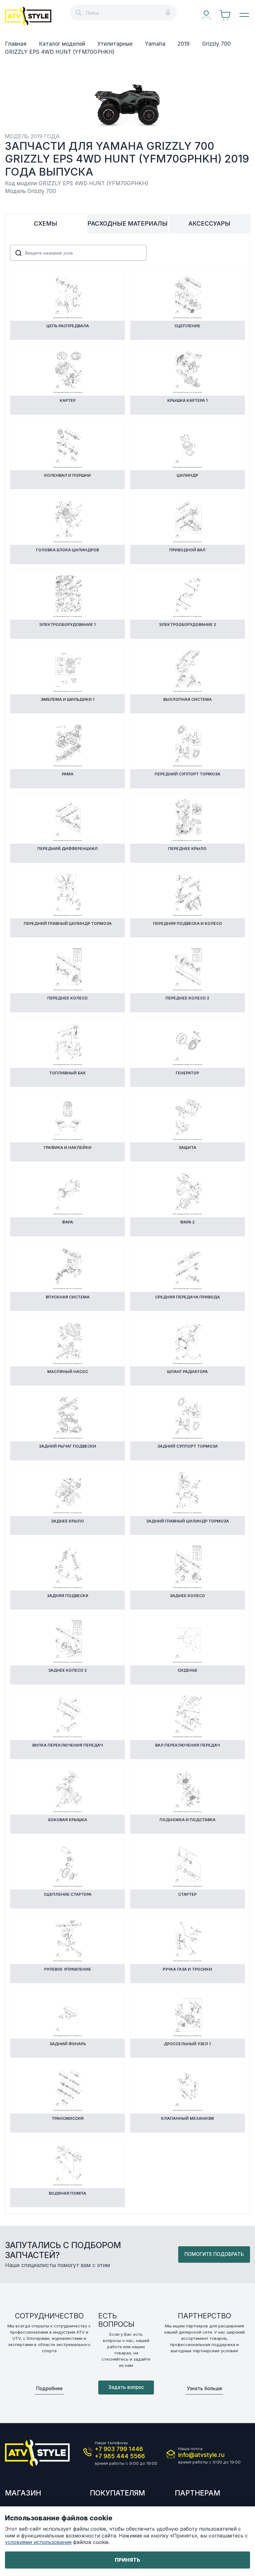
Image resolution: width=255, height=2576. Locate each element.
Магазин (23, 2493)
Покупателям (117, 2493)
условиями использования (38, 2542)
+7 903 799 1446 (119, 2449)
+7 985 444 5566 (120, 2456)
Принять (127, 2560)
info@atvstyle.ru (201, 2455)
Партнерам (197, 2493)
